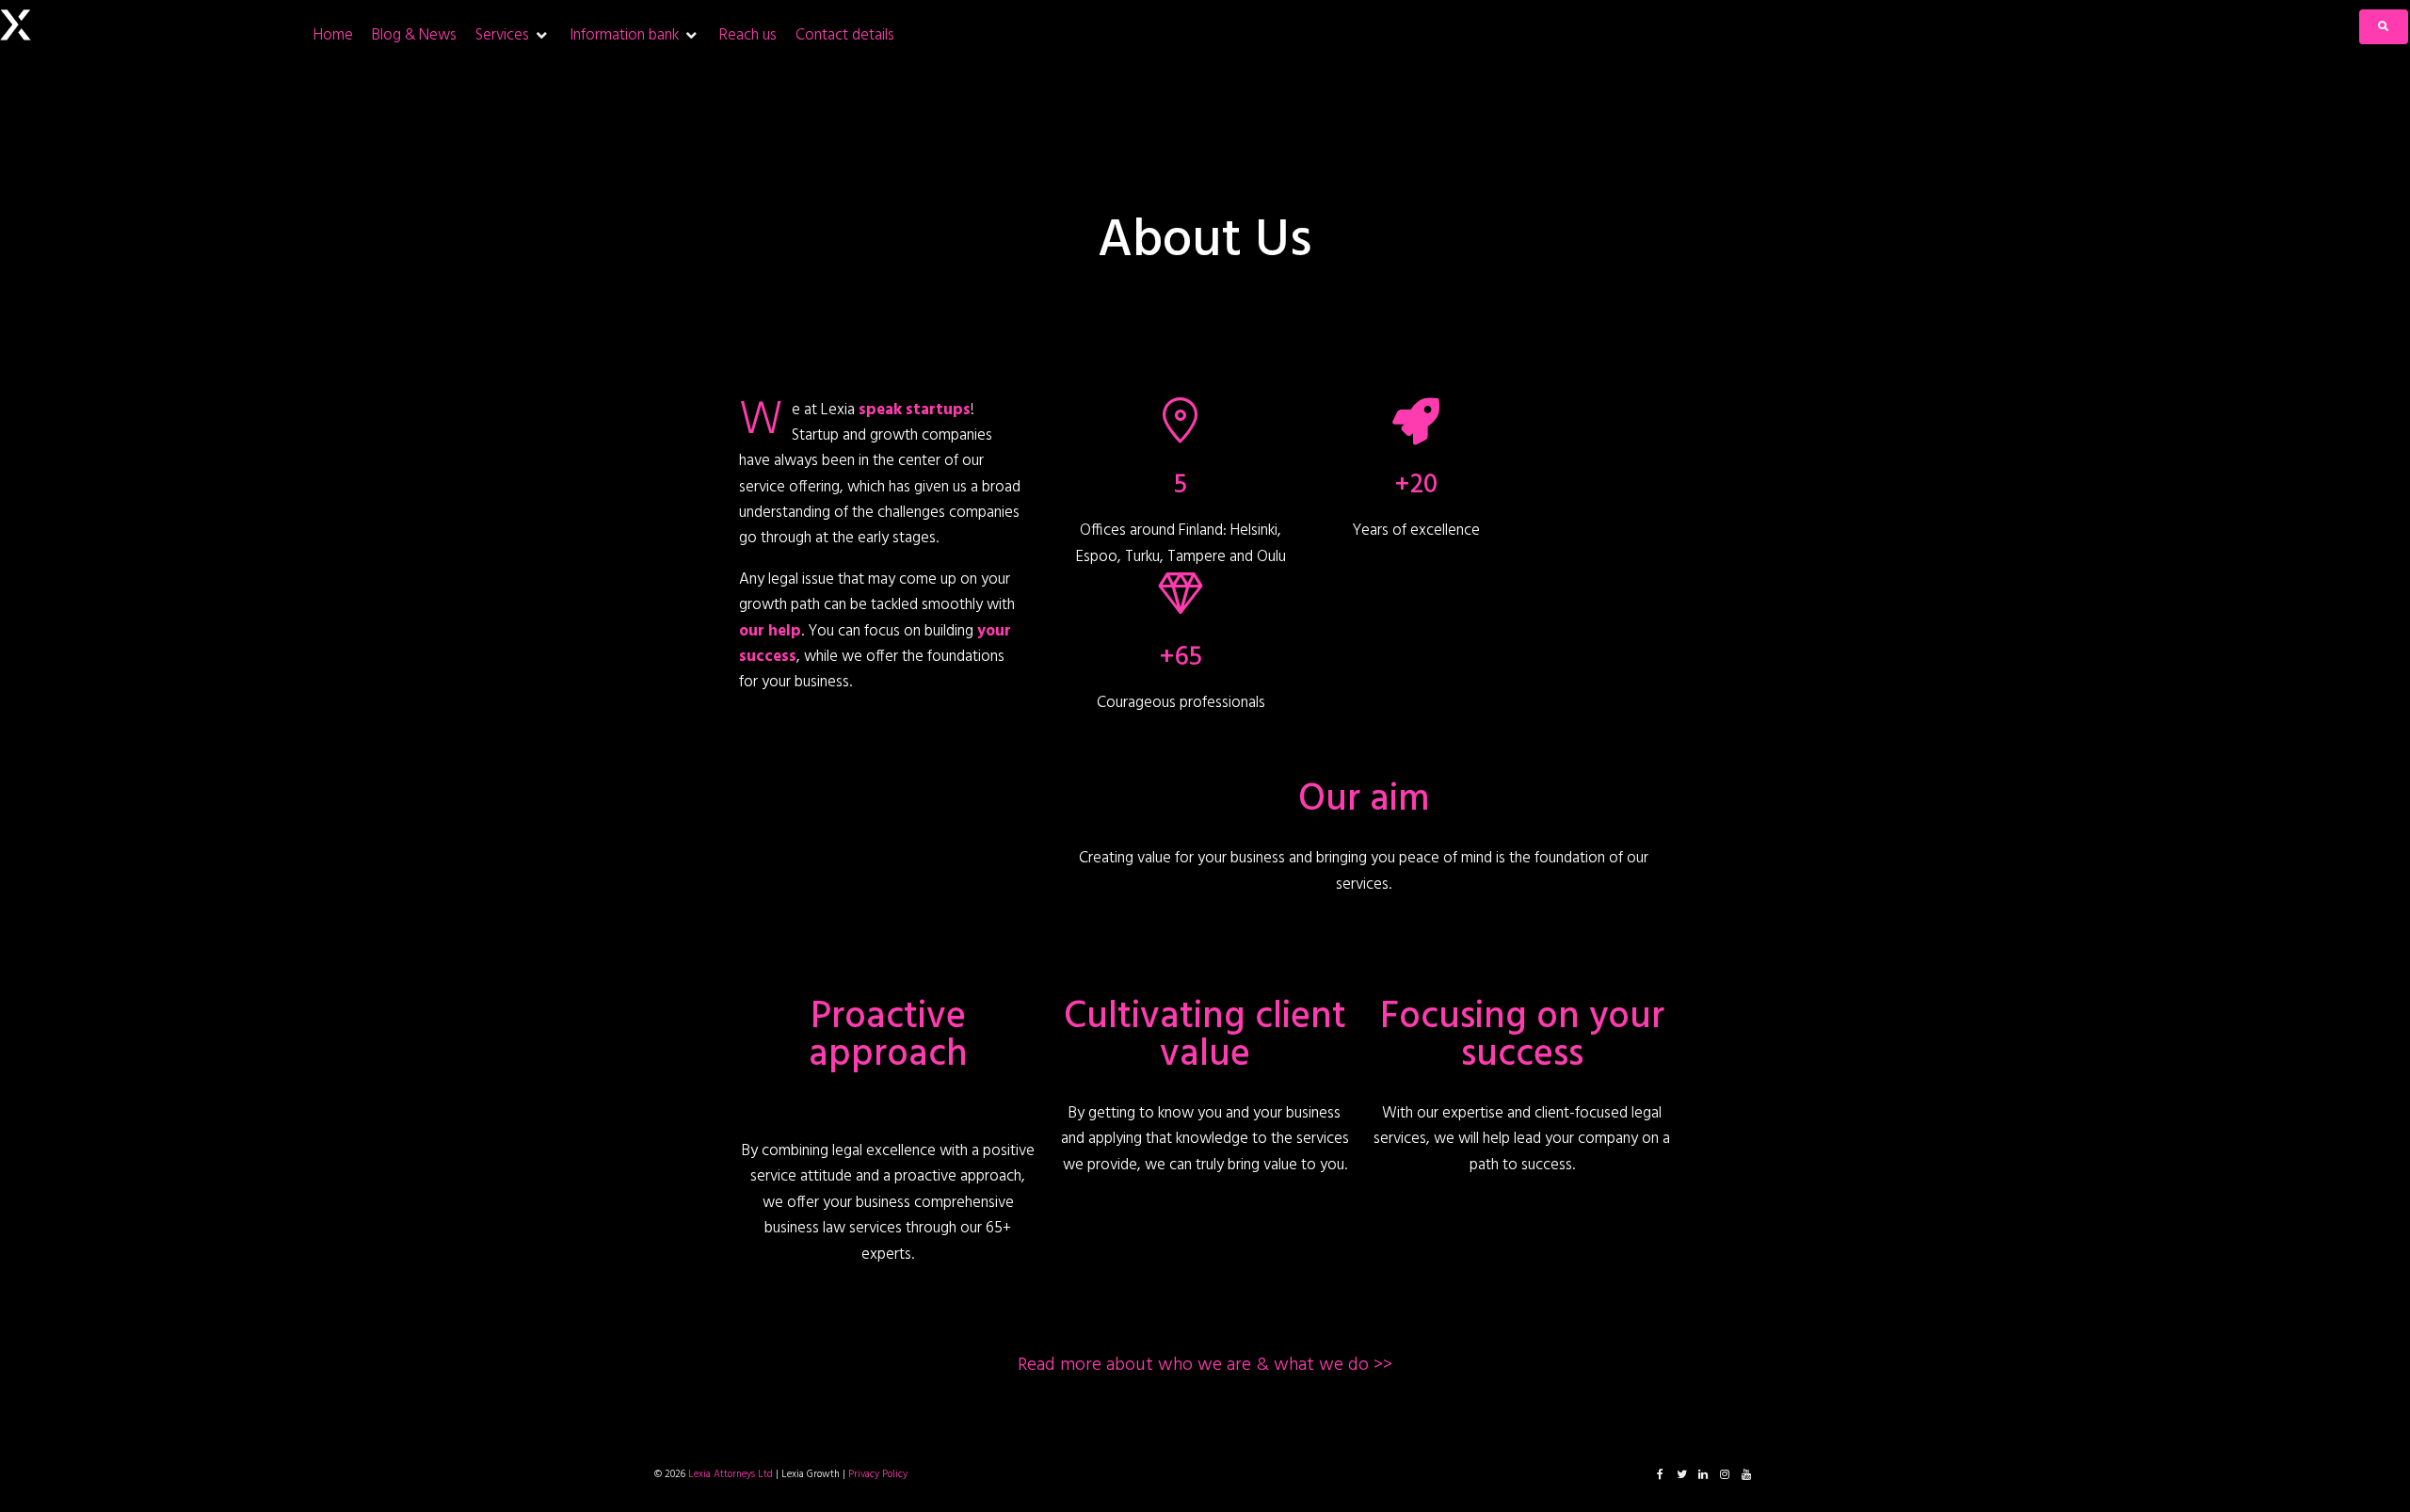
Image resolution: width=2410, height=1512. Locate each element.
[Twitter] (1681, 1474)
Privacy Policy (878, 1474)
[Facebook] (1660, 1474)
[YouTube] (1746, 1474)
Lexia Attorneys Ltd (731, 1474)
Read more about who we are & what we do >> (1205, 1365)
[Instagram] (1725, 1474)
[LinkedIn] (1703, 1474)
